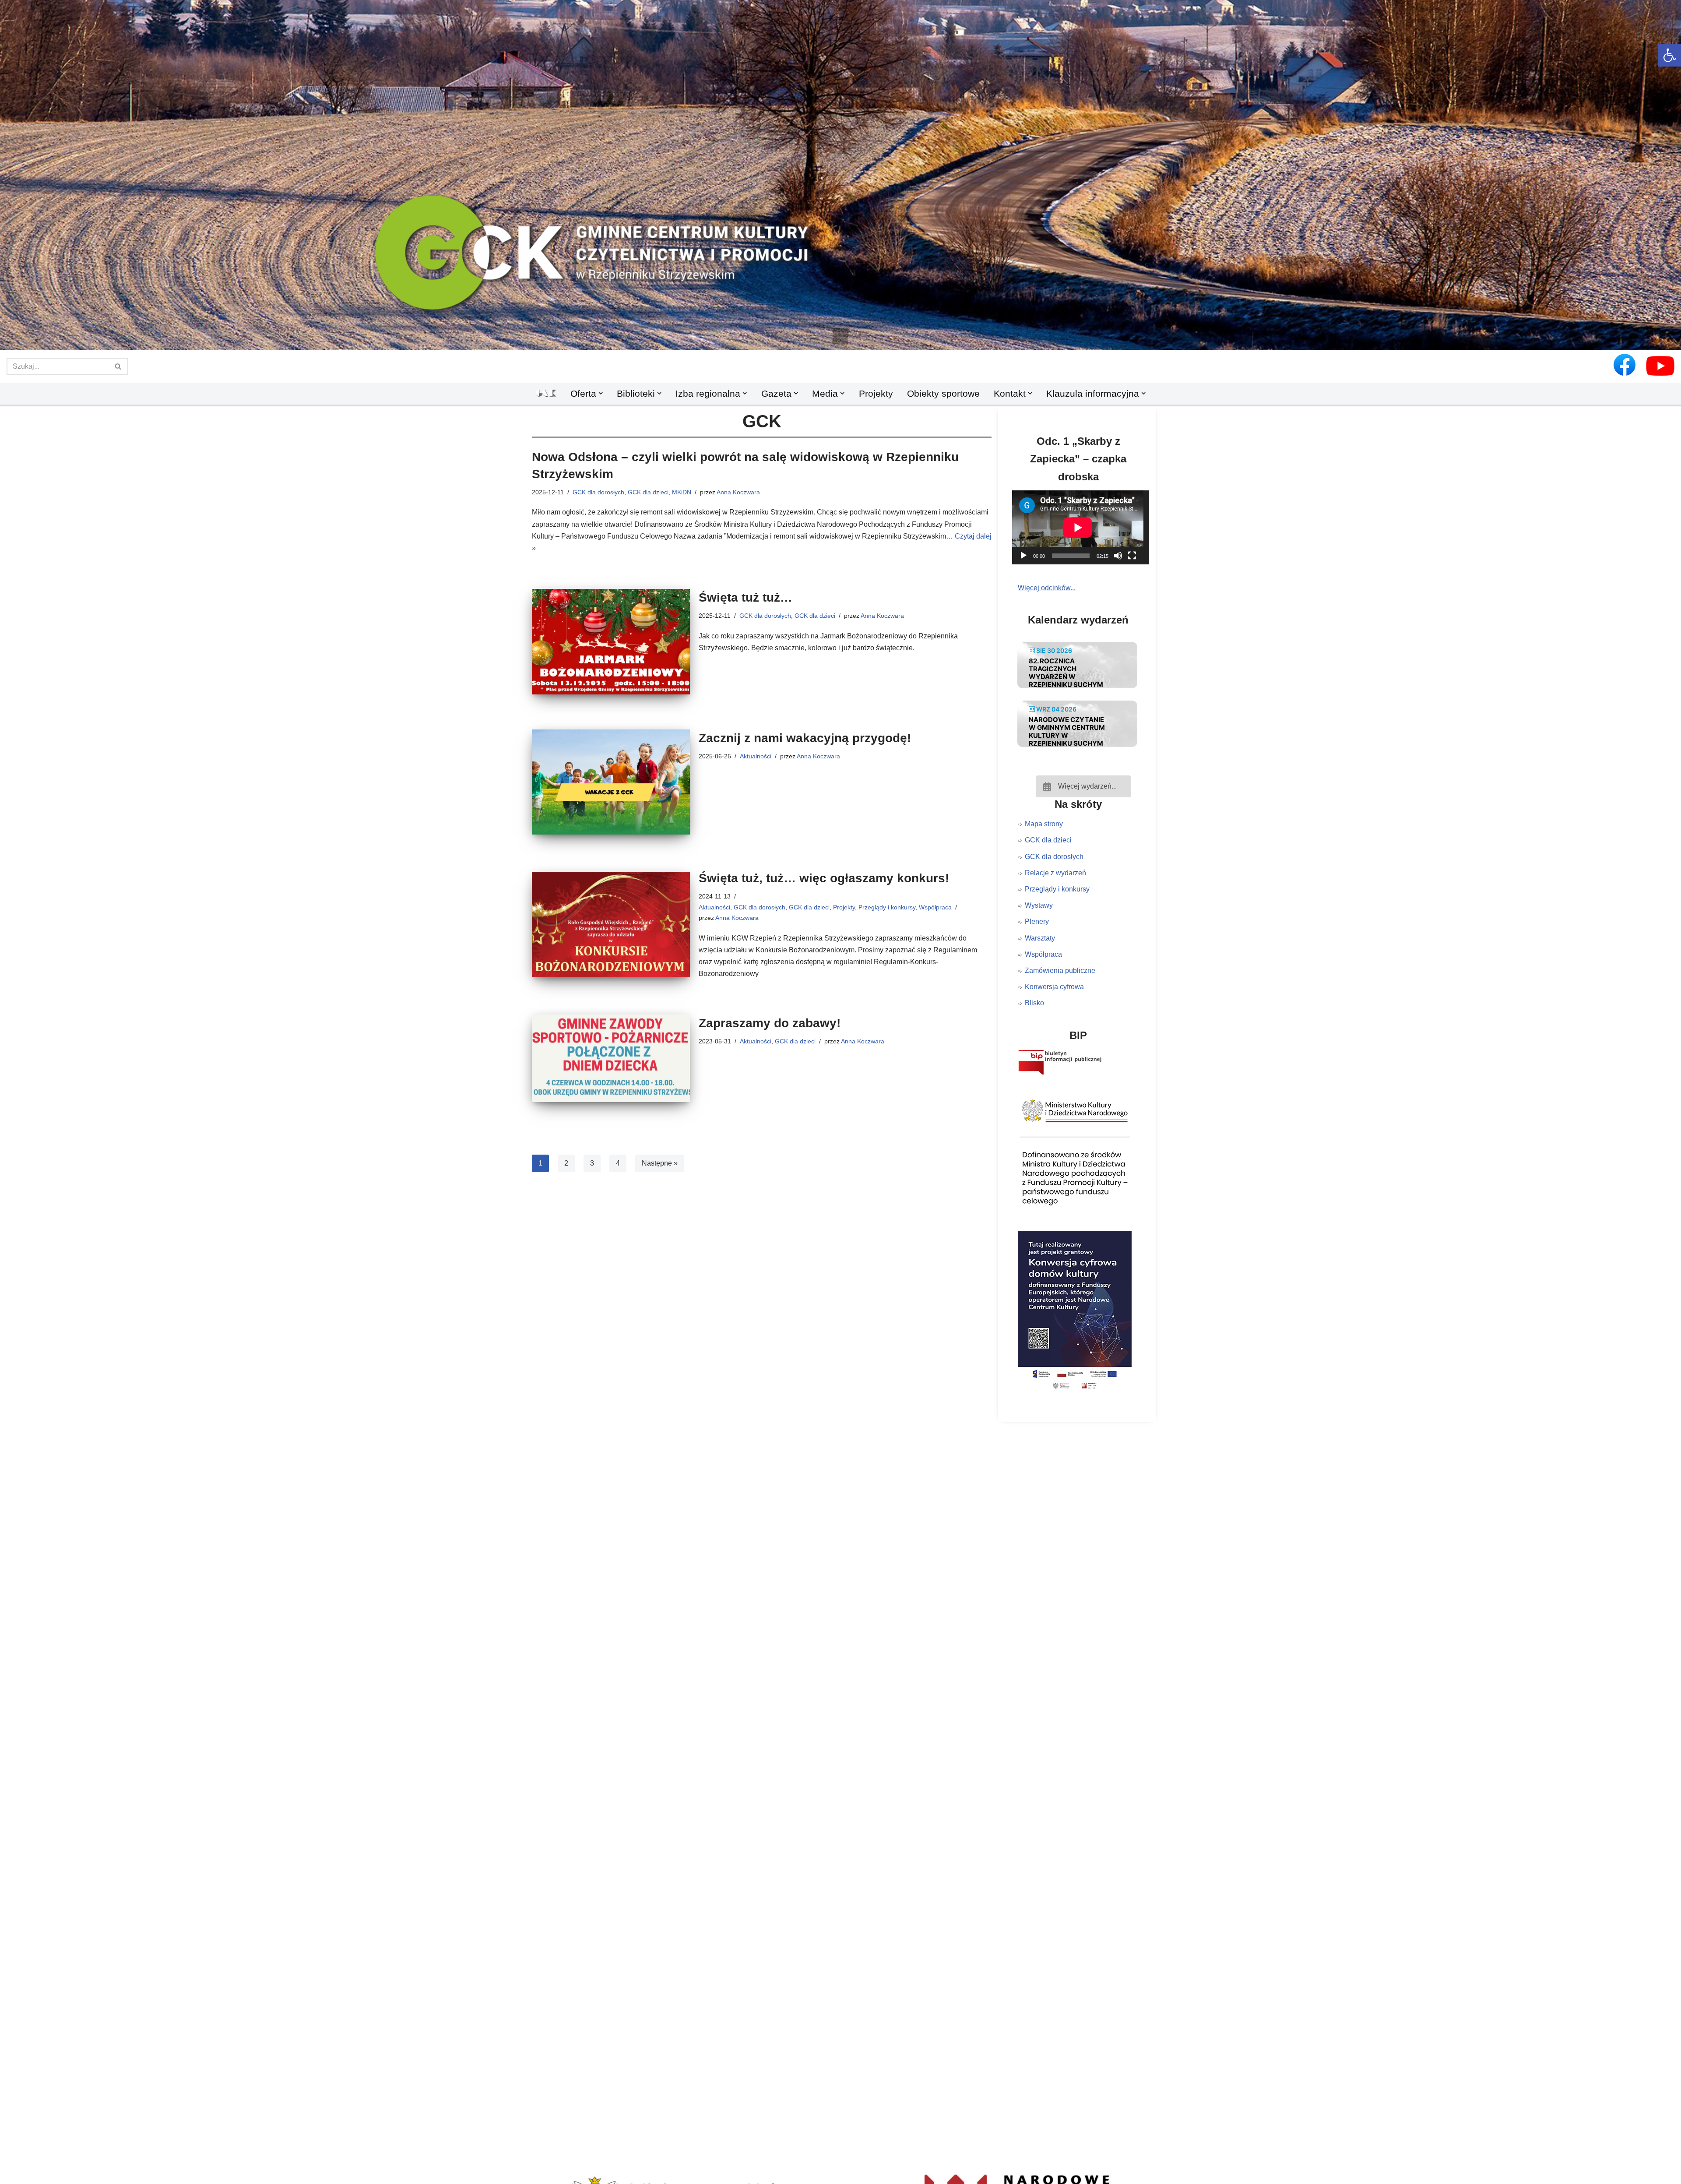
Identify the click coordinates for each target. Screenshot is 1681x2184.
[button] (840, 336)
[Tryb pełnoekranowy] (1132, 556)
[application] (1083, 527)
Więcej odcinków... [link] (1047, 588)
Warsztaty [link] (1040, 938)
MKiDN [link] (682, 492)
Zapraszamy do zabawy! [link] (770, 1023)
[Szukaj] (118, 366)
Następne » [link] (660, 1163)
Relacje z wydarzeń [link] (1055, 873)
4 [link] (618, 1163)
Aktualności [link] (756, 756)
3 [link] (592, 1163)
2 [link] (566, 1163)
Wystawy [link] (1039, 905)
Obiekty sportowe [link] (943, 393)
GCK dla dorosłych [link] (598, 492)
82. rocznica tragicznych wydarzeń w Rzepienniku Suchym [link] (1066, 673)
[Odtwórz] (1023, 556)
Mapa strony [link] (1044, 824)
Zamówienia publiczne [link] (1060, 970)
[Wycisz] (1118, 556)
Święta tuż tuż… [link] (746, 597)
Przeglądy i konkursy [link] (887, 907)
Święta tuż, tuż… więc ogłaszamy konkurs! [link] (824, 878)
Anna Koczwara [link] (738, 492)
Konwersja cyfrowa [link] (1054, 987)
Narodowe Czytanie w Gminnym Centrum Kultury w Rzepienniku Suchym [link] (1067, 731)
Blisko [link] (1034, 1003)
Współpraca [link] (935, 907)
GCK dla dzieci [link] (648, 492)
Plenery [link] (1037, 921)
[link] (1670, 55)
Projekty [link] (876, 393)
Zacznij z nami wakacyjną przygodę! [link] (805, 738)
